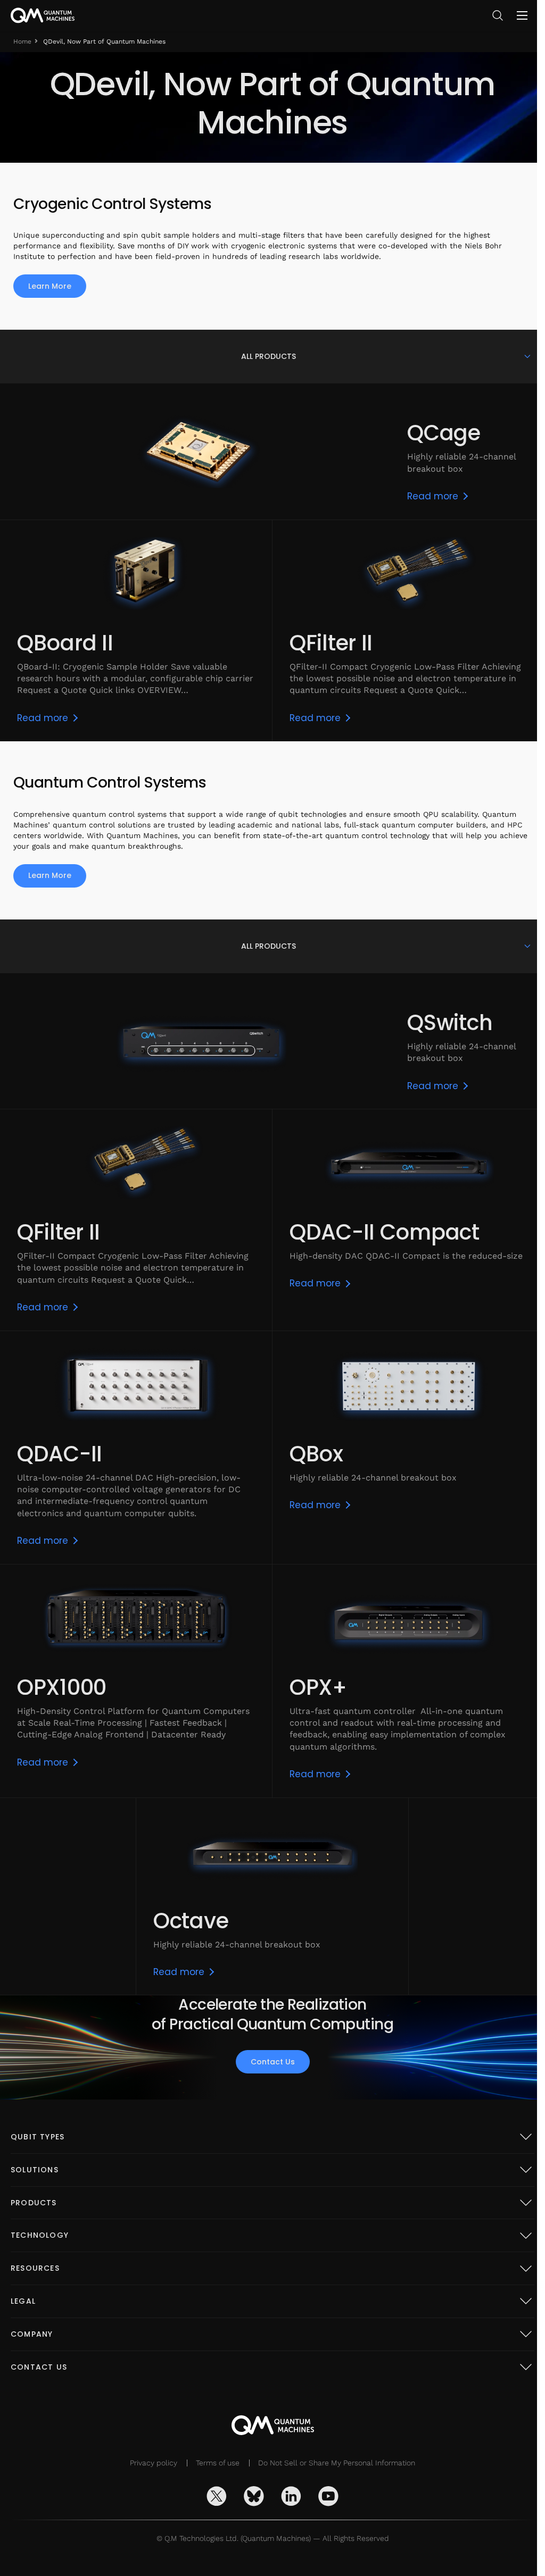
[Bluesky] (250, 2496)
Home (22, 41)
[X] (213, 2496)
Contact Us (269, 2062)
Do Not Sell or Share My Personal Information (333, 2463)
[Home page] (43, 15)
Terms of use (214, 2463)
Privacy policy (150, 2463)
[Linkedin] (287, 2496)
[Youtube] (325, 2496)
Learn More (50, 286)
